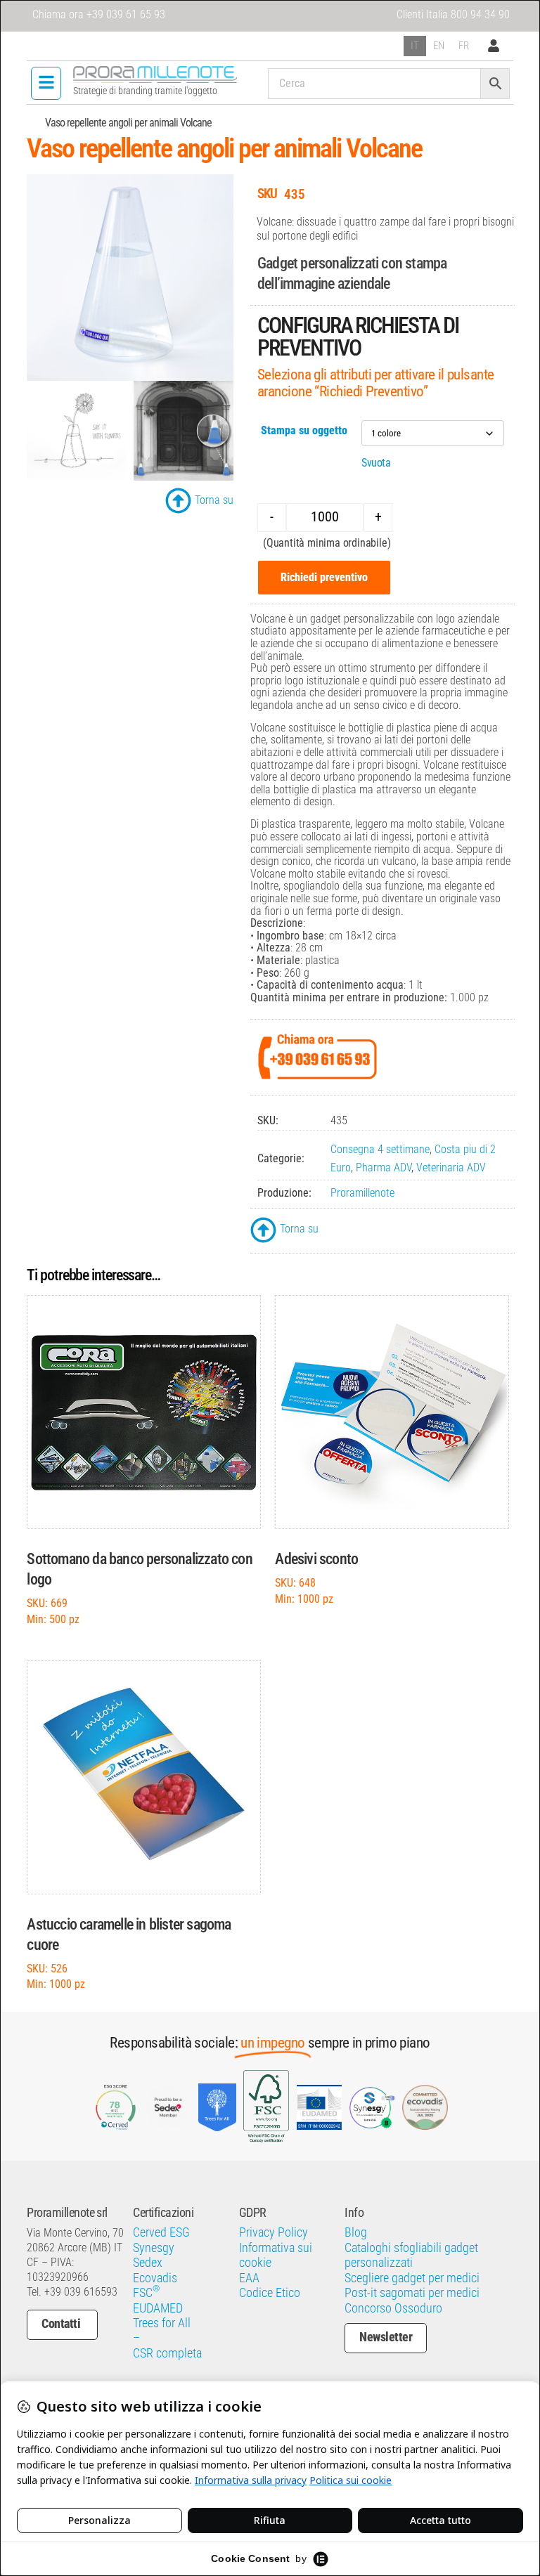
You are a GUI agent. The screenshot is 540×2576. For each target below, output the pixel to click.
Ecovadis (155, 2278)
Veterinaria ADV (451, 1167)
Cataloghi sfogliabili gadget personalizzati (411, 2255)
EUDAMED (158, 2308)
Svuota (376, 463)
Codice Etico (270, 2293)
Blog (356, 2232)
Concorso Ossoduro (393, 2308)
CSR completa (167, 2353)
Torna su (214, 500)
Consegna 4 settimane (380, 1149)
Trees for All (162, 2323)
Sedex (148, 2263)
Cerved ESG (161, 2232)
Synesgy (154, 2248)
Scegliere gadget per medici (412, 2278)
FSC (146, 2293)
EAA (249, 2278)
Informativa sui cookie (276, 2255)
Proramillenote (362, 1193)
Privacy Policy (274, 2232)
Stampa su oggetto (304, 430)
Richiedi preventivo (324, 577)
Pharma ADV (384, 1167)
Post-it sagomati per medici (412, 2293)
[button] (46, 83)
